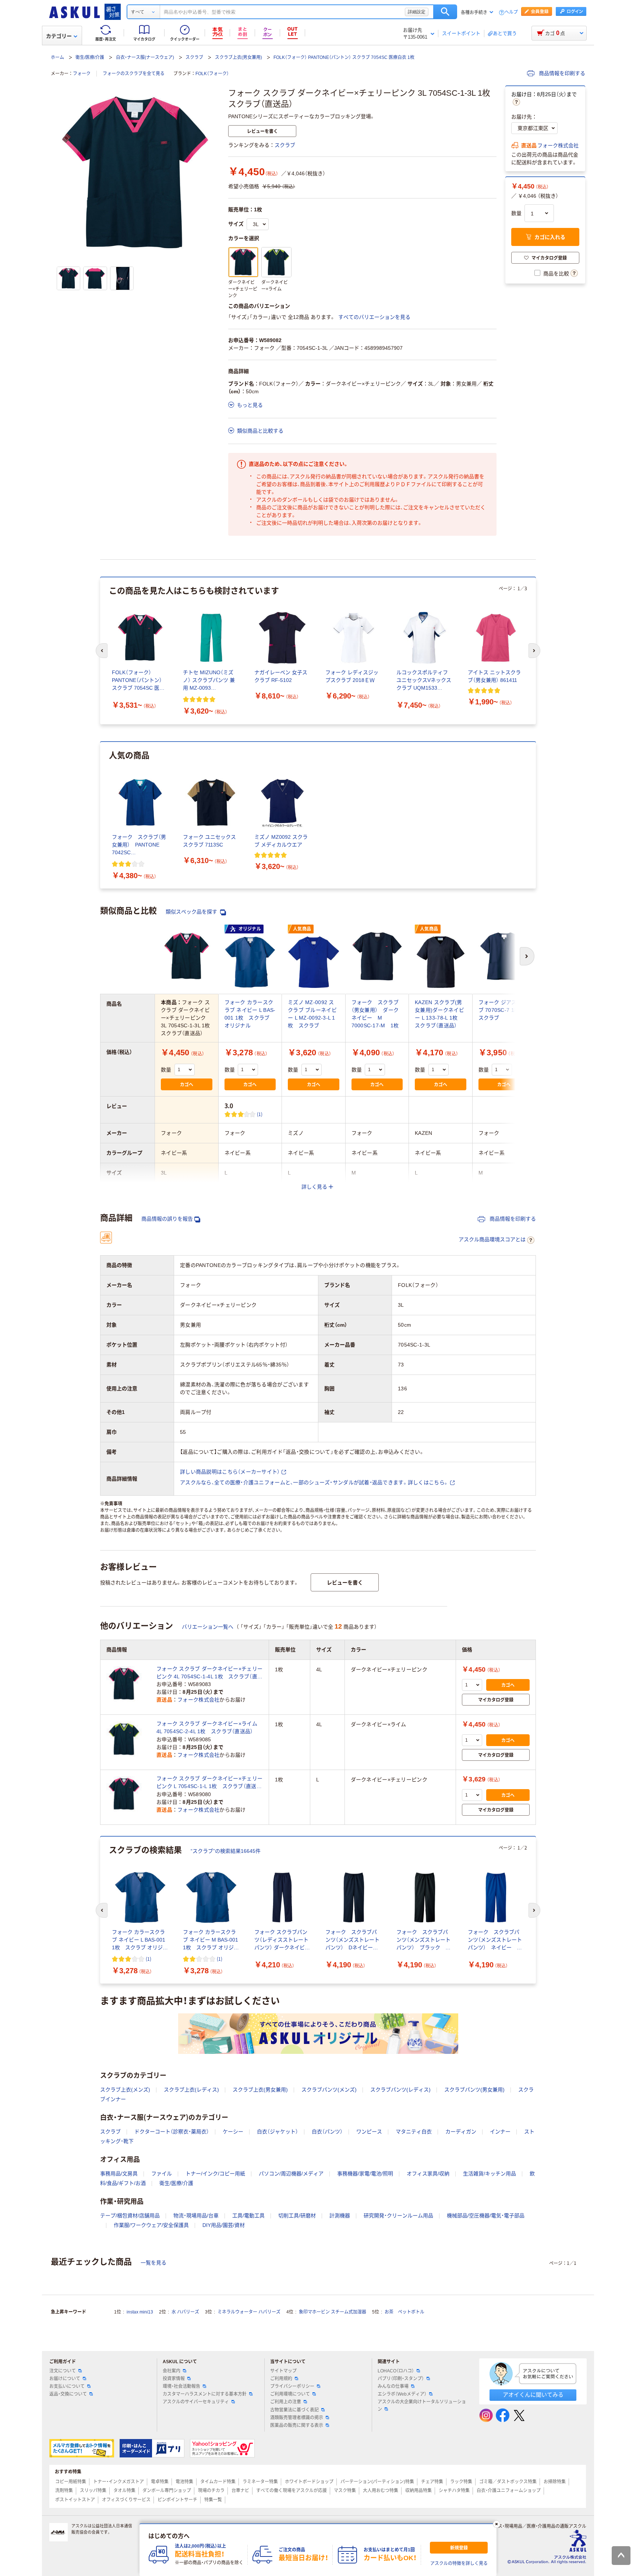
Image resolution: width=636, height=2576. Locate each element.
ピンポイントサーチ (177, 2500)
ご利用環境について (290, 2394)
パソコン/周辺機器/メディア (291, 2174)
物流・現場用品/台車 (196, 2216)
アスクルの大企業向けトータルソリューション (422, 2405)
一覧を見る (153, 2263)
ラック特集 (461, 2482)
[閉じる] (497, 2524)
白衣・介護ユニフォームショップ (509, 2491)
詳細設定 (417, 12)
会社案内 (172, 2371)
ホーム (57, 57)
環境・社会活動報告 (181, 2386)
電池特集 (184, 2482)
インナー (500, 2132)
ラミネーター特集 (260, 2482)
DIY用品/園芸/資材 (224, 2225)
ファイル (162, 2174)
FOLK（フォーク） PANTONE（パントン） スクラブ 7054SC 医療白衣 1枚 (344, 57)
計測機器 (340, 2216)
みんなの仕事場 (393, 2386)
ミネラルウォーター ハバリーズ (249, 2312)
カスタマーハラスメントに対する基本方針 (205, 2394)
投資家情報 (174, 2379)
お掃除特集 (555, 2482)
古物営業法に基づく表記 (294, 2410)
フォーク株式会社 (558, 145)
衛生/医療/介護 (90, 57)
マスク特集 (345, 2491)
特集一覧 (213, 2500)
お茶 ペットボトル (404, 2312)
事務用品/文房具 (119, 2174)
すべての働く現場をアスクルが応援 (291, 2491)
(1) (260, 1114)
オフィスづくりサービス (126, 2500)
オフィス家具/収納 (428, 2174)
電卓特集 (160, 2482)
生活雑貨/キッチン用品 (490, 2174)
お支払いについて (67, 2386)
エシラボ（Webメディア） (402, 2394)
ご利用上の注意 (286, 2402)
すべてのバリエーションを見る (374, 317)
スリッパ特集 (93, 2491)
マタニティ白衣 (414, 2132)
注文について (63, 2371)
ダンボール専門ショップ (167, 2491)
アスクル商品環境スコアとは (492, 1239)
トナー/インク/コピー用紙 (215, 2174)
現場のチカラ (211, 2491)
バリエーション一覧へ (208, 1627)
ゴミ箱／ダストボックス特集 (508, 2482)
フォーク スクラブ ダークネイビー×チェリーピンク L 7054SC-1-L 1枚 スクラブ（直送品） (209, 1783)
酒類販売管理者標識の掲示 (297, 2418)
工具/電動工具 (248, 2216)
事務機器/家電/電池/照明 (365, 2174)
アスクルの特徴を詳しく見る (459, 2563)
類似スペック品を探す (192, 912)
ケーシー (233, 2132)
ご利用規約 (281, 2379)
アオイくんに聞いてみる (533, 2395)
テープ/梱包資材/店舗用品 (130, 2216)
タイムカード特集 (218, 2482)
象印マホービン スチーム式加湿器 (333, 2312)
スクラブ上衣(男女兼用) (239, 57)
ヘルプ (511, 12)
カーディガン (461, 2132)
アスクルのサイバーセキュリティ (196, 2402)
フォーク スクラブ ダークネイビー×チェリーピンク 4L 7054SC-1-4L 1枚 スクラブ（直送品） (209, 1673)
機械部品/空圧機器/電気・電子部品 (486, 2216)
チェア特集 (432, 2482)
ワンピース (369, 2132)
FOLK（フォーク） (212, 74)
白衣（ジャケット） (278, 2132)
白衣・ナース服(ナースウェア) (145, 57)
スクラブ (194, 57)
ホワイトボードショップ (309, 2482)
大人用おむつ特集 (381, 2491)
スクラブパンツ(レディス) (400, 2090)
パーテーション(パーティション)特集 (377, 2482)
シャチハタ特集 (454, 2491)
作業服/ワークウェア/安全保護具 (151, 2225)
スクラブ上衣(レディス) (191, 2090)
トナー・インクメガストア (119, 2482)
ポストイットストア (75, 2500)
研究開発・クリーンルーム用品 (398, 2216)
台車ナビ (240, 2491)
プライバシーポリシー (292, 2386)
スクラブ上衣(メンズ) (125, 2090)
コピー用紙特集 (71, 2482)
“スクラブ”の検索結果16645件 (226, 1851)
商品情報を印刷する (561, 73)
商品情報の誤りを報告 (167, 1219)
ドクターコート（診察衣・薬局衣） (172, 2132)
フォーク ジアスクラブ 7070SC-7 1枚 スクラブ (503, 1010)
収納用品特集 (418, 2491)
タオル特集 (124, 2491)
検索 (445, 12)
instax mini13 (140, 2312)
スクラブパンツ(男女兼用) (474, 2090)
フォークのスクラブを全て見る (134, 74)
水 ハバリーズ (185, 2312)
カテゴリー (59, 36)
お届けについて (65, 2379)
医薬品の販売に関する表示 (297, 2425)
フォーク (82, 74)
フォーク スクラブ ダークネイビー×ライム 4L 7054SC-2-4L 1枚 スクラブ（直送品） (207, 1727)
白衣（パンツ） (327, 2132)
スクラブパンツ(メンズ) (329, 2090)
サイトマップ (283, 2371)
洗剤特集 (64, 2491)
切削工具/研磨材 (297, 2216)
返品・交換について (68, 2394)
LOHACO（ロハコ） (396, 2371)
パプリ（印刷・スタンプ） (401, 2379)
